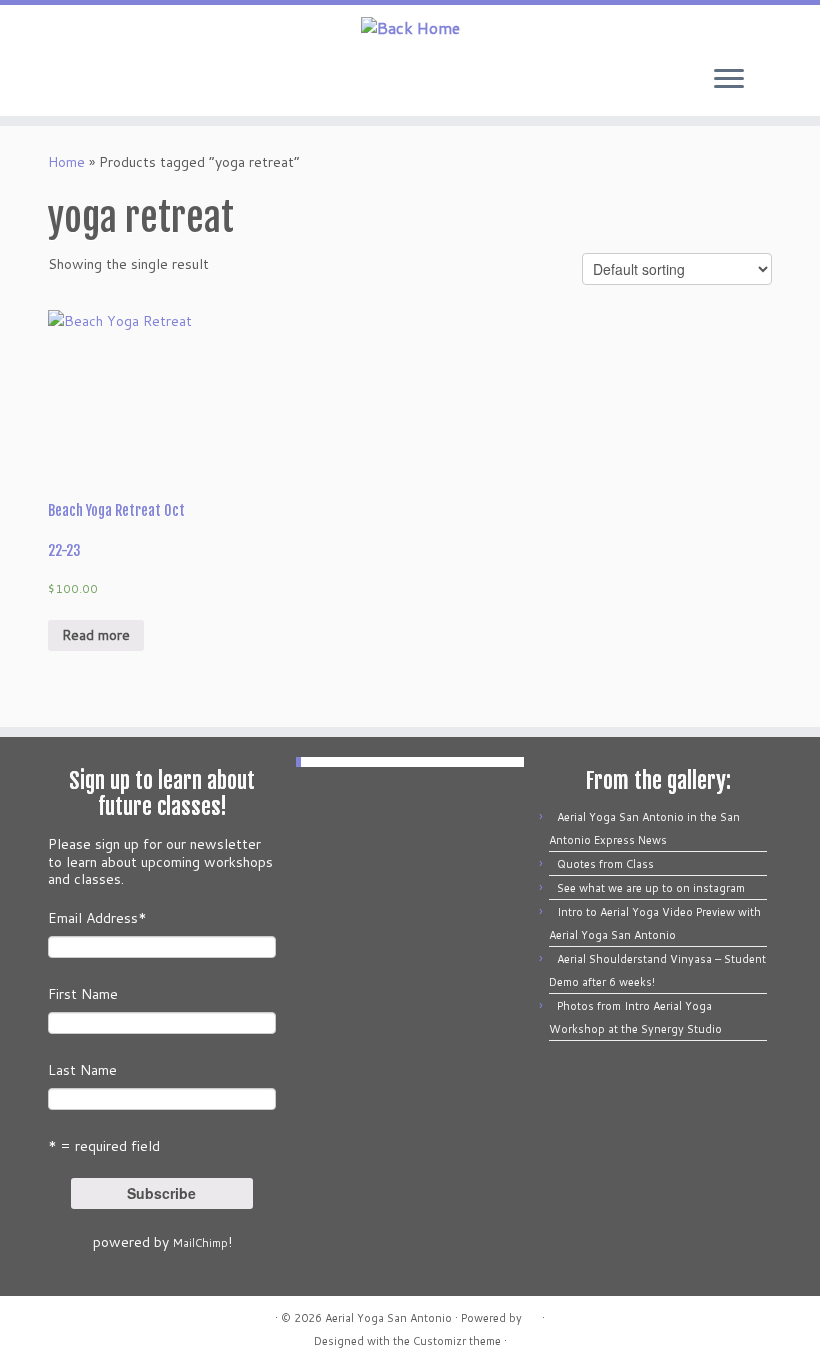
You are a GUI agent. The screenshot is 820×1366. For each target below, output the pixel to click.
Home (66, 162)
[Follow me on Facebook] (63, 81)
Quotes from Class (605, 864)
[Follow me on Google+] (90, 81)
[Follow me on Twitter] (36, 81)
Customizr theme (457, 1341)
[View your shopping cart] (790, 74)
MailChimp (200, 1243)
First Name (83, 994)
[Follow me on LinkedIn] (171, 81)
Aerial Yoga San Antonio (388, 1318)
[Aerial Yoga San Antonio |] (410, 27)
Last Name (82, 1070)
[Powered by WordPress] (532, 1314)
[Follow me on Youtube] (144, 81)
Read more (96, 635)
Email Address (97, 918)
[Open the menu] (729, 80)
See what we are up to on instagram (651, 888)
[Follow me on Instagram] (117, 81)
